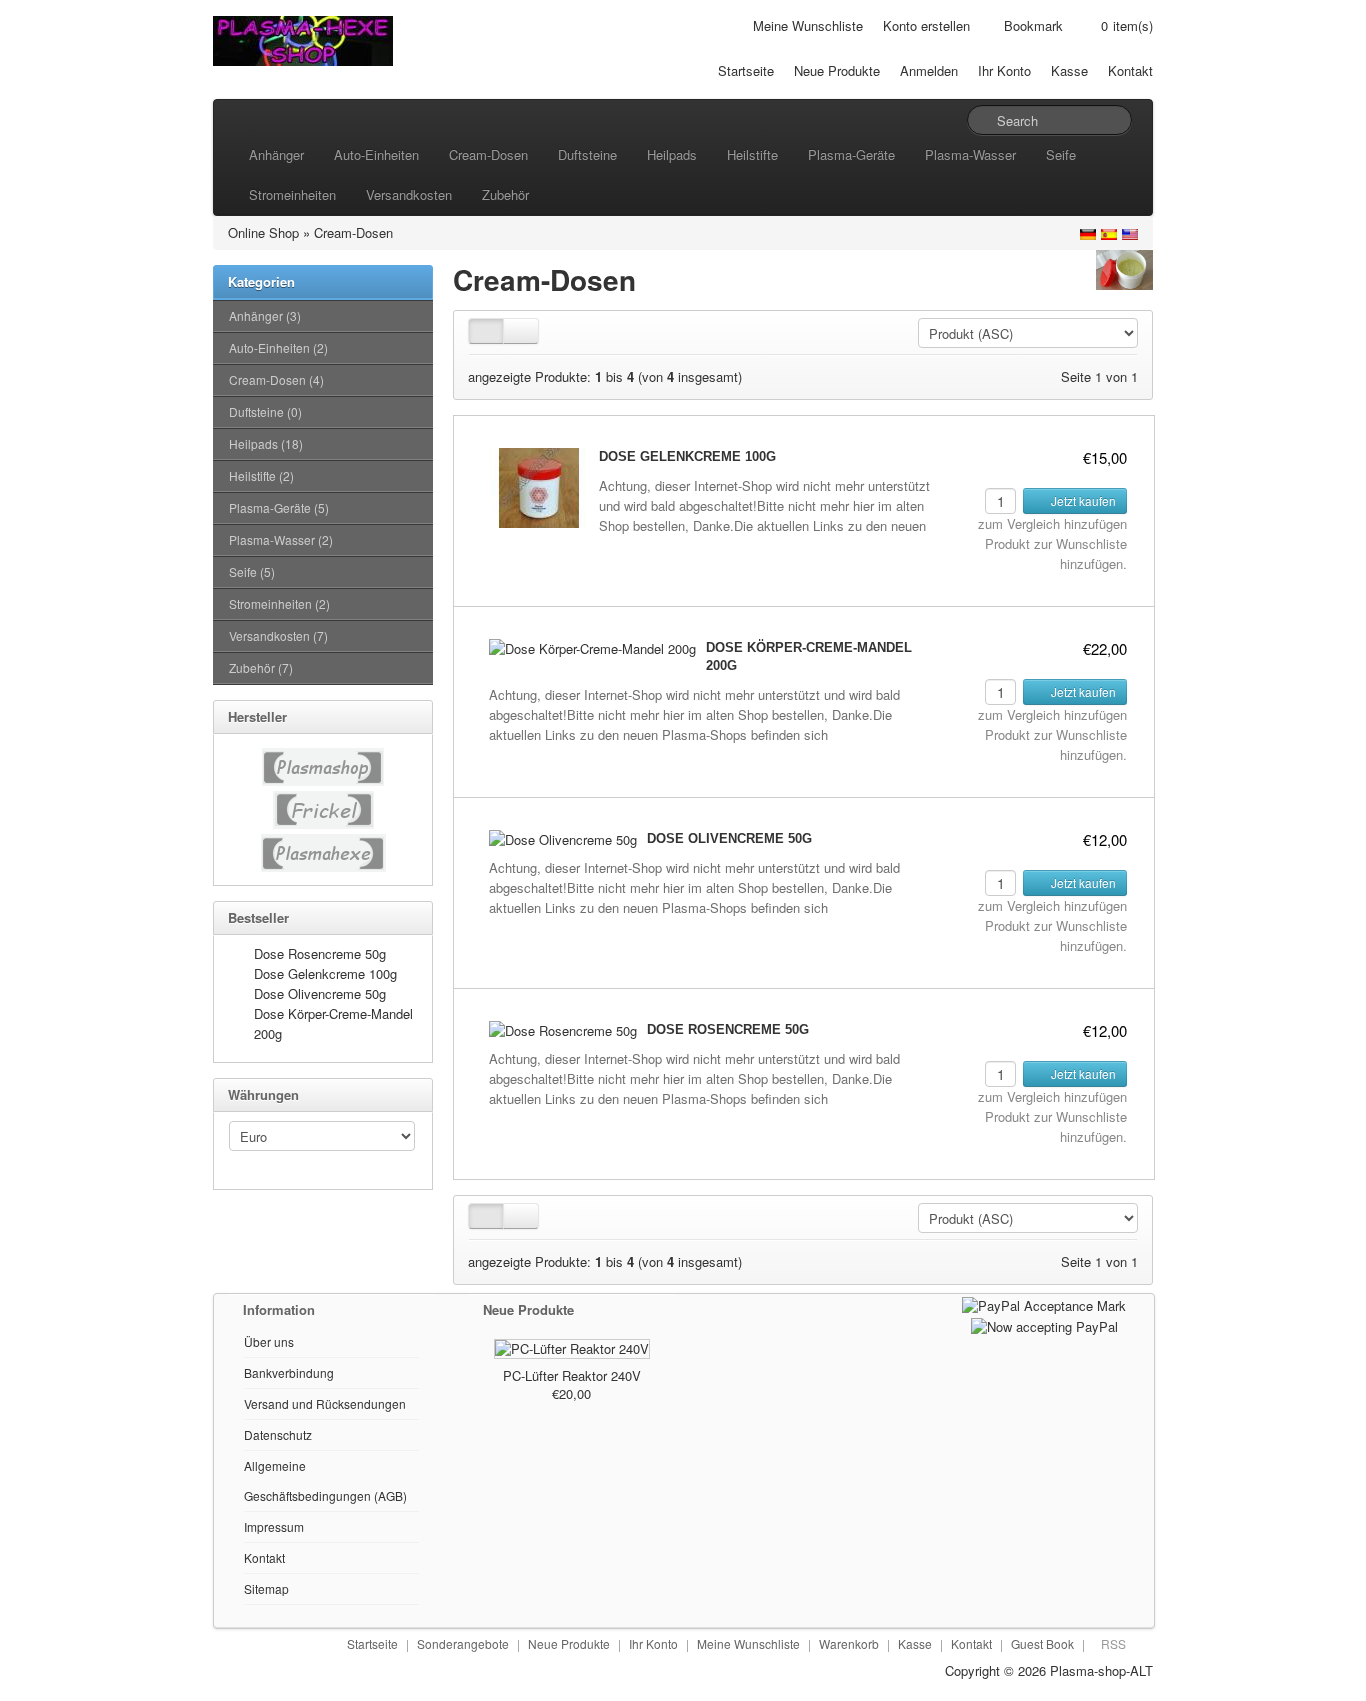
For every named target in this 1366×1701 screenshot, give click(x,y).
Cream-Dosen (488, 154)
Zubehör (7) (261, 667)
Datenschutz (278, 1434)
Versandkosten (409, 194)
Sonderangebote (463, 1643)
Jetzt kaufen (1082, 500)
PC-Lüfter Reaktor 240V (572, 1375)
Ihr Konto (1004, 70)
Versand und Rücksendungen (325, 1403)
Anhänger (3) (265, 315)
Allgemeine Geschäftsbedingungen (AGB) (325, 1480)
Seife (1061, 154)
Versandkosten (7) (278, 635)
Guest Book (1042, 1643)
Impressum (274, 1526)
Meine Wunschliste (808, 25)
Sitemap (266, 1588)
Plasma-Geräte (851, 154)
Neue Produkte (837, 70)
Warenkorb (849, 1643)
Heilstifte (752, 154)
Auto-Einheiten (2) (278, 347)
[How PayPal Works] (1044, 1303)
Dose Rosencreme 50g (320, 953)
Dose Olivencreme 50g (320, 993)
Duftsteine (587, 154)
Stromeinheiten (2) (279, 603)
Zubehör (505, 194)
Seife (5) (252, 571)
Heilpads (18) (266, 443)
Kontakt (1130, 70)
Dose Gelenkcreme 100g (325, 973)
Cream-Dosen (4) (276, 379)
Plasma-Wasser (970, 154)
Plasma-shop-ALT (1101, 1670)
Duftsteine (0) (265, 411)
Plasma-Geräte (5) (279, 507)
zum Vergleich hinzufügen (1052, 523)
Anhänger (276, 154)
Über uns (269, 1341)
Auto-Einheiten (376, 154)
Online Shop (263, 232)
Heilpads (672, 154)
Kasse (1069, 70)
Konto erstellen (926, 25)
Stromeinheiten (292, 194)
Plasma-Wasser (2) (281, 539)
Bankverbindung (289, 1372)
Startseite (746, 70)
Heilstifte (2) (261, 475)
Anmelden (929, 70)
